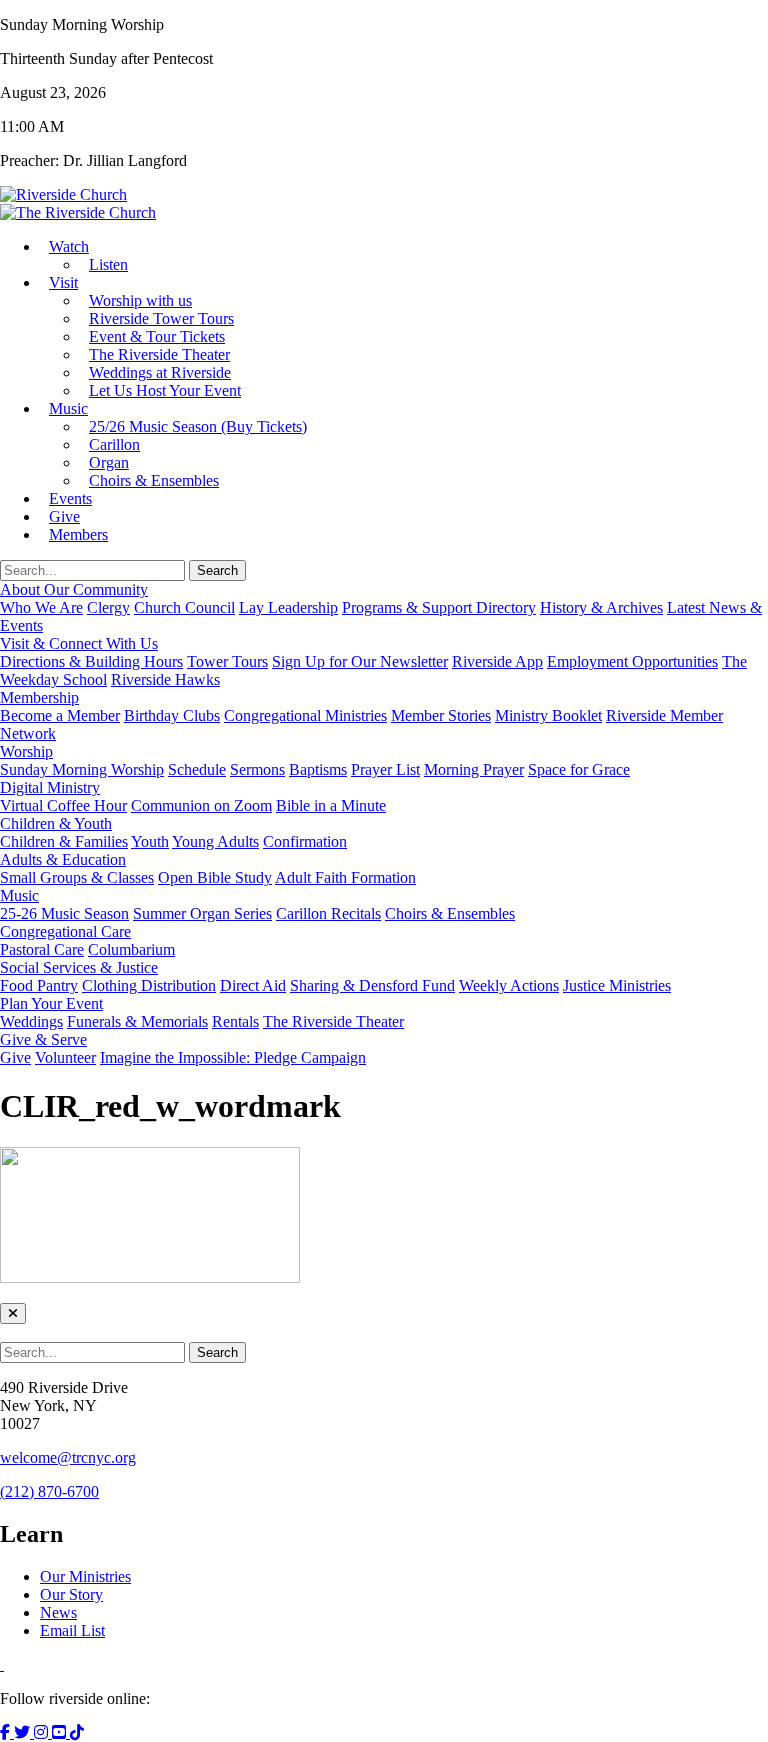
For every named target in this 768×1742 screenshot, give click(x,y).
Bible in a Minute (331, 805)
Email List (72, 1630)
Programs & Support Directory (439, 607)
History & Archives (601, 607)
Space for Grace (579, 769)
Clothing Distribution (149, 985)
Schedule (197, 769)
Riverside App (497, 661)
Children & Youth (56, 823)
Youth (150, 841)
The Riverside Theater (333, 1021)
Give (15, 1057)
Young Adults (215, 841)
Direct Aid (253, 985)
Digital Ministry (50, 787)
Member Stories (441, 715)
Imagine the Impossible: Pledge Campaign (233, 1057)
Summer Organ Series (202, 913)
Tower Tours (227, 661)
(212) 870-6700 (49, 1491)
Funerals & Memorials (137, 1021)
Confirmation (305, 841)
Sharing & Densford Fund (372, 985)
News (58, 1612)
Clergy (108, 607)
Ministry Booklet (548, 715)
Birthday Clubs (172, 715)
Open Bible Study (215, 877)
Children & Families (64, 841)
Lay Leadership (288, 607)
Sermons (257, 769)
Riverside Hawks (165, 679)
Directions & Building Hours (91, 661)
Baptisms (318, 769)
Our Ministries (85, 1576)
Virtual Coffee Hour (63, 805)
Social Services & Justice (79, 967)
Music (68, 408)
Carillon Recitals (328, 913)
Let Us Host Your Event (165, 390)
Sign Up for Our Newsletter (360, 661)
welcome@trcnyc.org (68, 1457)
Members (78, 534)
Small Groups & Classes (77, 877)
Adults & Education (63, 859)
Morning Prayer (474, 769)
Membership (39, 697)
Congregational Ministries (305, 715)
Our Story (71, 1594)
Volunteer (65, 1057)
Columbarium (131, 949)
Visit (63, 282)
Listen (108, 264)
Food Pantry (39, 985)
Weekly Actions (509, 985)
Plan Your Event (51, 1003)
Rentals (235, 1021)
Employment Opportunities (632, 661)
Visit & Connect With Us (79, 643)
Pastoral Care (42, 949)
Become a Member (60, 715)
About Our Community (74, 589)
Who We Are (41, 607)
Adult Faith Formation (345, 877)
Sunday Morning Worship (82, 769)
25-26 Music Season (64, 913)
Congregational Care (65, 931)
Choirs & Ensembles (154, 480)
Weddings (31, 1021)
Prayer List (385, 769)
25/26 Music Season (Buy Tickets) (198, 426)
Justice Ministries (617, 985)
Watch (69, 246)
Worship (26, 751)
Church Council (184, 607)
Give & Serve (43, 1039)
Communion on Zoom (201, 805)
